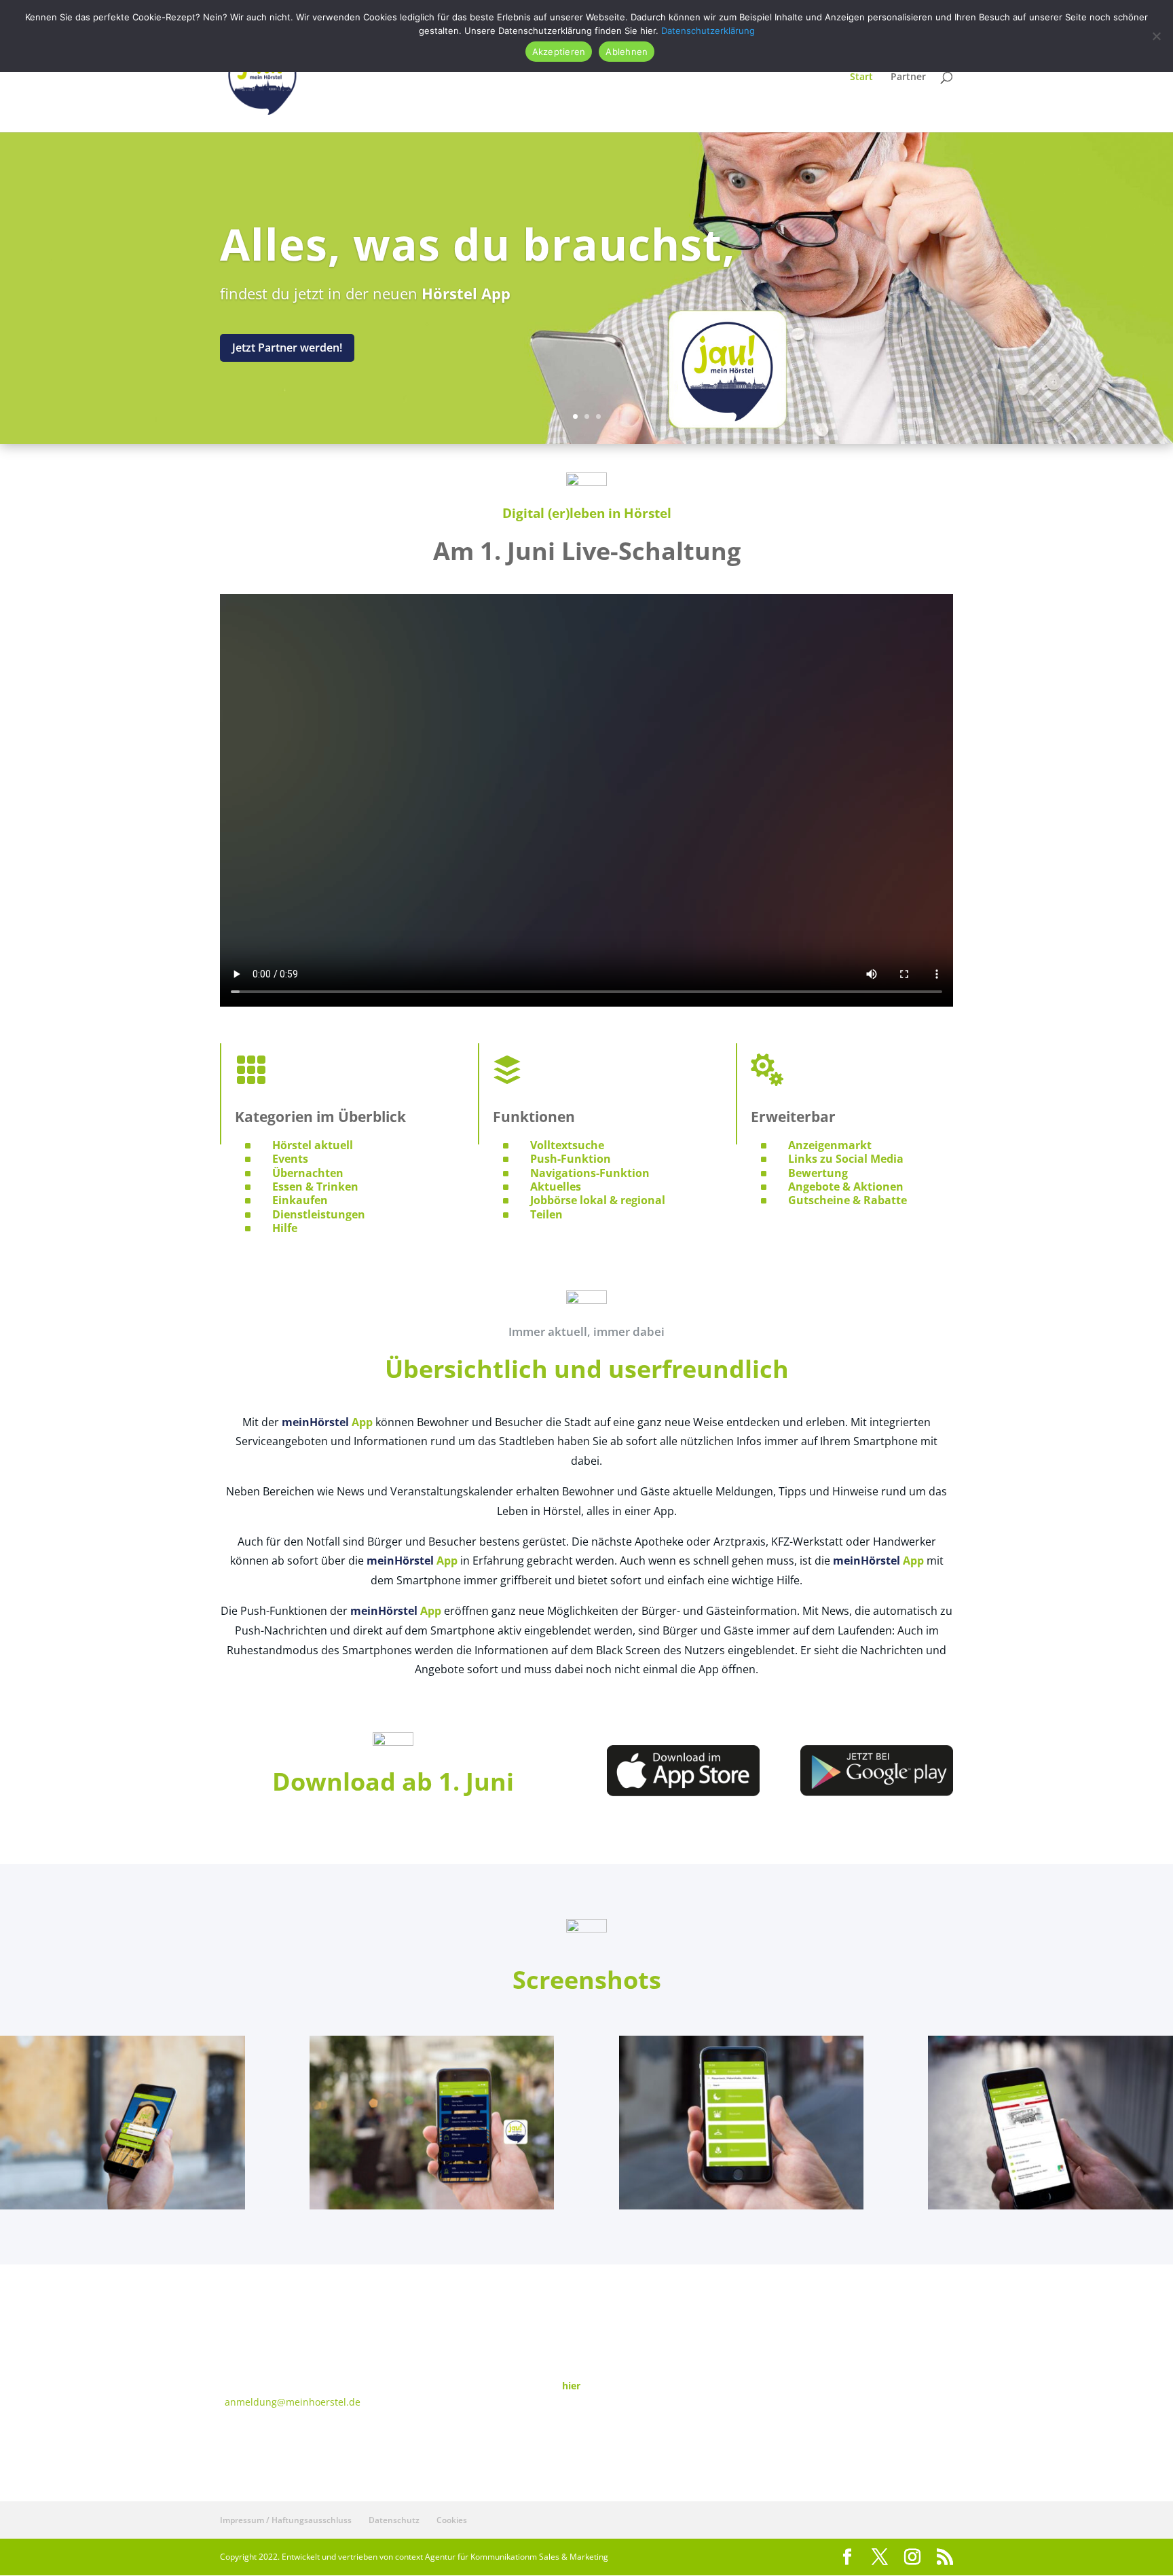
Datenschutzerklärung (708, 31)
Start (861, 77)
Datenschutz (394, 2520)
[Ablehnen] (1156, 36)
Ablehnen (627, 52)
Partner (908, 77)
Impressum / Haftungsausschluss (286, 2520)
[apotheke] (1050, 2206)
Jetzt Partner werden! (287, 348)
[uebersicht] (742, 2206)
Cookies (452, 2520)
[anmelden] (123, 2206)
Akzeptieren (559, 52)
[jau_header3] (432, 2206)
